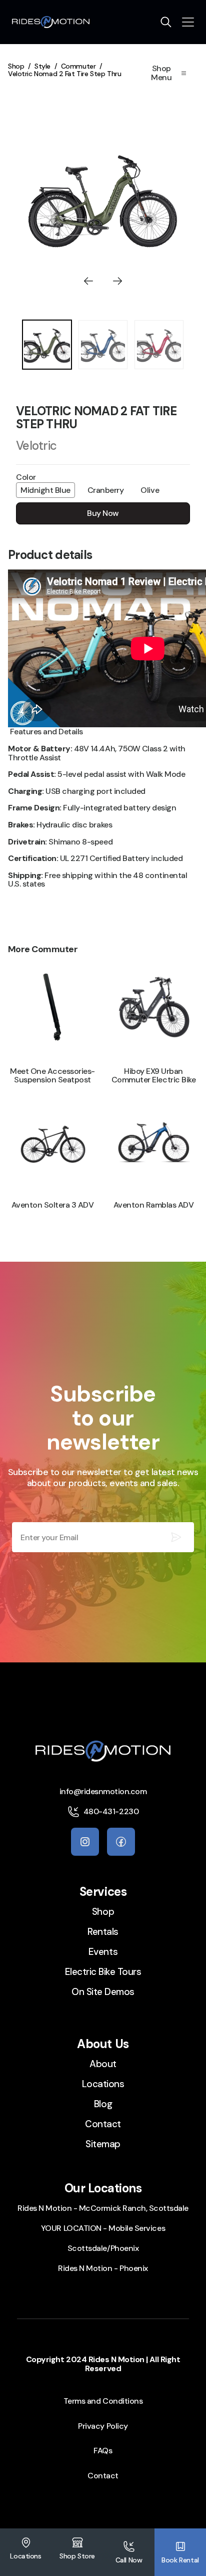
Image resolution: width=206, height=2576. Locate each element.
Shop (16, 66)
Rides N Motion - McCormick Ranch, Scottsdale (103, 2208)
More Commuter (43, 949)
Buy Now (103, 513)
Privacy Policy (103, 2426)
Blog (103, 2104)
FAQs (103, 2451)
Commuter (78, 66)
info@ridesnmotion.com (103, 1791)
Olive (150, 490)
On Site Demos (103, 1992)
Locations (103, 2084)
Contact (103, 2124)
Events (103, 1952)
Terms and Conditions (103, 2401)
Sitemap (103, 2144)
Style (42, 66)
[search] (166, 22)
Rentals (103, 1932)
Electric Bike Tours (103, 1972)
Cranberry (106, 490)
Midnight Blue (45, 490)
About (103, 2064)
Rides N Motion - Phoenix (103, 2268)
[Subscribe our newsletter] (176, 1537)
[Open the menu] (188, 22)
